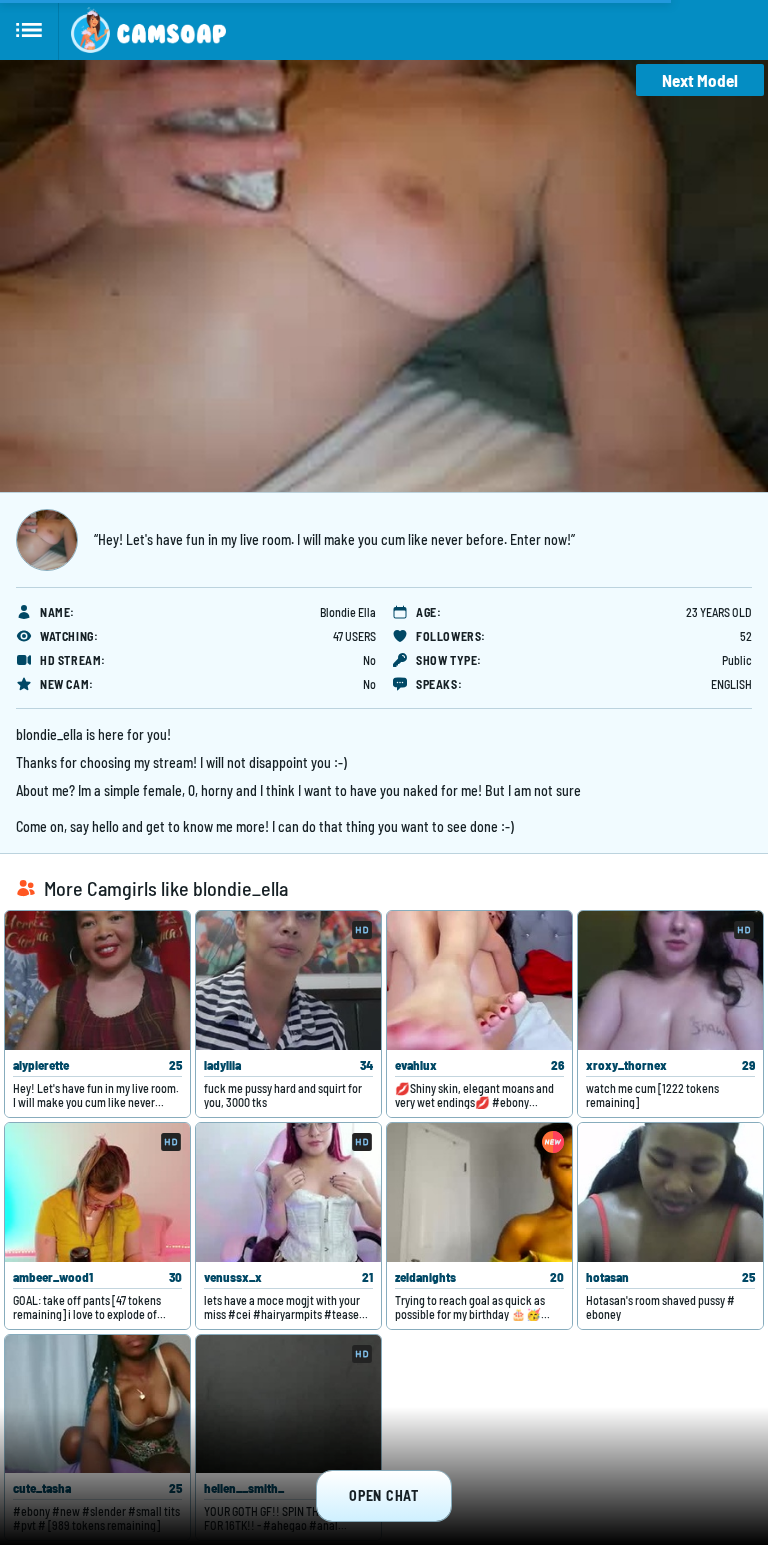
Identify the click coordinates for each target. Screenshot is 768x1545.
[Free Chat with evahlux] (479, 980)
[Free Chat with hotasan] (670, 1192)
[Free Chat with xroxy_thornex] (670, 980)
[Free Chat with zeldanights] (479, 1192)
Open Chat (383, 1495)
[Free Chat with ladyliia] (288, 980)
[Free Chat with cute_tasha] (97, 1404)
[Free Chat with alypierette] (97, 980)
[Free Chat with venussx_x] (288, 1192)
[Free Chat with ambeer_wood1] (97, 1192)
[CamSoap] (148, 30)
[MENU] (29, 30)
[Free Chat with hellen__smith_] (288, 1404)
